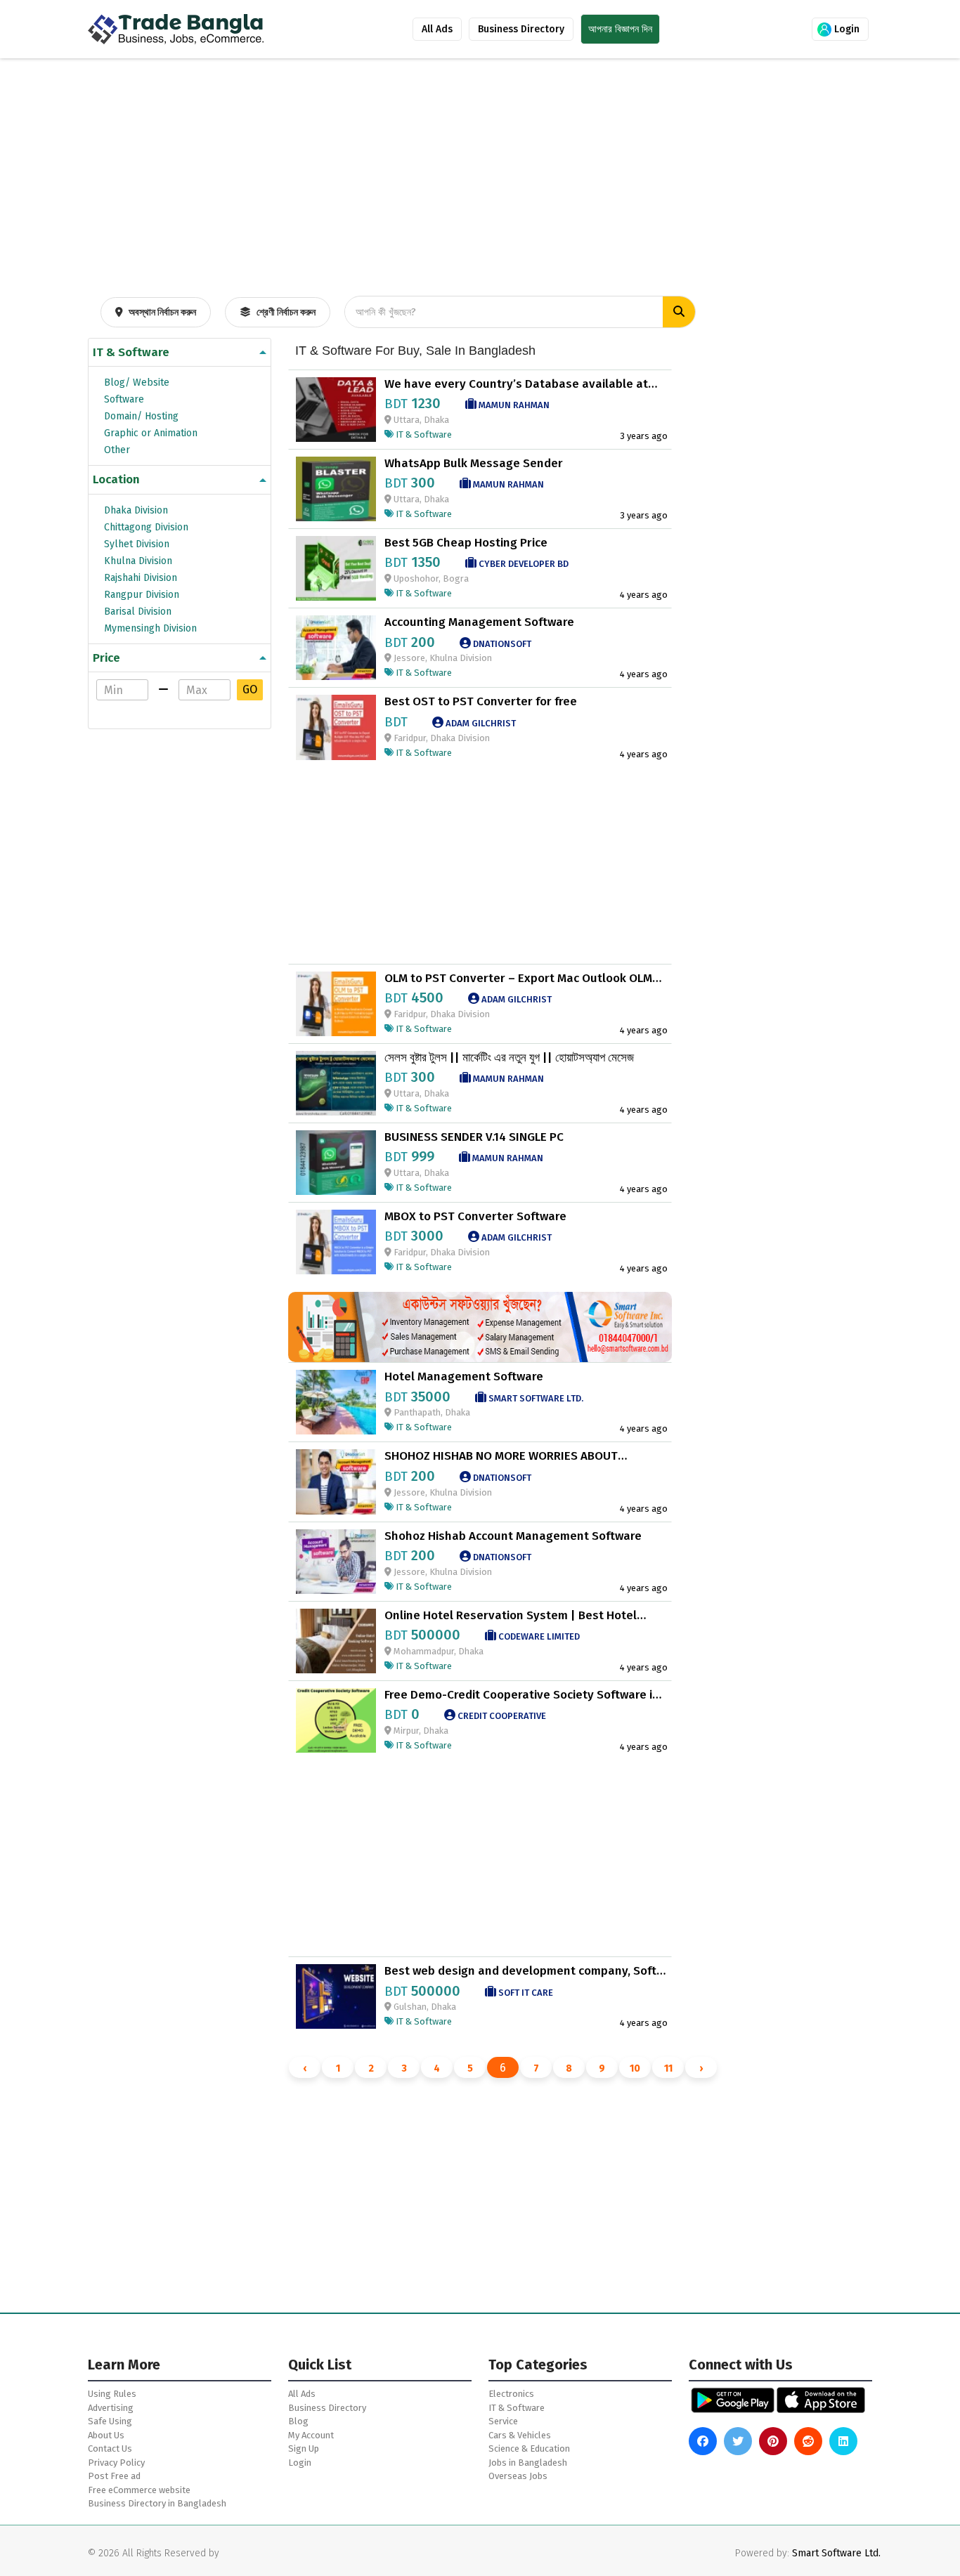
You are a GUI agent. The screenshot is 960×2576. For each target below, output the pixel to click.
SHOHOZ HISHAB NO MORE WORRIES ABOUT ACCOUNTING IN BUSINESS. (501, 1456)
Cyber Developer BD (523, 564)
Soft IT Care (525, 1993)
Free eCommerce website (139, 2490)
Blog (298, 2421)
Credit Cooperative (501, 1716)
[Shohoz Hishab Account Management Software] (336, 1561)
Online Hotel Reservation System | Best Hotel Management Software (511, 1616)
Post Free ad (114, 2476)
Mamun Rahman (513, 405)
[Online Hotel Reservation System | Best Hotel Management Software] (336, 1640)
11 (668, 2068)
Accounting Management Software (479, 622)
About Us (106, 2435)
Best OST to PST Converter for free (481, 702)
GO (250, 689)
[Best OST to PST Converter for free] (336, 727)
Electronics (511, 2394)
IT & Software (131, 352)
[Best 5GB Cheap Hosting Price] (336, 567)
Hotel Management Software (464, 1377)
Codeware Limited (538, 1636)
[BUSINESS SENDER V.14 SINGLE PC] (336, 1162)
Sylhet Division (137, 544)
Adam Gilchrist (480, 723)
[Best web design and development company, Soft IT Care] (336, 1996)
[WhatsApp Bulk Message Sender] (336, 488)
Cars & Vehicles (520, 2435)
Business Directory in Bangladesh (157, 2503)
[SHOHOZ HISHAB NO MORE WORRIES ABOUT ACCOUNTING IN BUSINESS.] (336, 1481)
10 (635, 2068)
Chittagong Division (146, 527)
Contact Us (110, 2448)
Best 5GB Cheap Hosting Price (466, 543)
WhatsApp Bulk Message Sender (474, 464)
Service (503, 2421)
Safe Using (110, 2421)
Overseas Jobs (518, 2476)
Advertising (111, 2408)
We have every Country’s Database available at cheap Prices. (516, 384)
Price (106, 658)
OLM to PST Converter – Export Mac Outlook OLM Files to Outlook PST (518, 979)
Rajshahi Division (141, 578)
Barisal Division (138, 612)
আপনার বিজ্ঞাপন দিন (620, 29)
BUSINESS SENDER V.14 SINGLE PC (474, 1137)
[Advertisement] (480, 201)
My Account (311, 2435)
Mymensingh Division (150, 628)
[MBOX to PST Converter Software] (336, 1241)
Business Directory (521, 29)
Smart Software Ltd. (535, 1398)
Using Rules (112, 2394)
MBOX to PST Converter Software (475, 1217)
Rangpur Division (142, 595)
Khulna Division (138, 561)
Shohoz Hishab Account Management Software (513, 1536)
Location (116, 479)
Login (845, 29)
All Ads (437, 29)
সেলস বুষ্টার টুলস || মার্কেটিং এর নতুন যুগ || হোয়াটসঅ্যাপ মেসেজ (509, 1058)
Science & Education (529, 2448)
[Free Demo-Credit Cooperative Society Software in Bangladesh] (336, 1719)
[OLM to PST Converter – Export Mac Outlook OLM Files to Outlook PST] (336, 1003)
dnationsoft (501, 644)
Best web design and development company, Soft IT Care (520, 1971)
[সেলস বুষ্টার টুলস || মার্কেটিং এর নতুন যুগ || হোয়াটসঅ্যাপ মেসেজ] (336, 1082)
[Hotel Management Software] (336, 1402)
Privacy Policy (116, 2463)
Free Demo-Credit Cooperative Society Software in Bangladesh (522, 1695)
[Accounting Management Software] (336, 647)
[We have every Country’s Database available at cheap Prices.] (336, 408)
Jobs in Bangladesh (528, 2463)
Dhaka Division (136, 510)
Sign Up (304, 2448)
